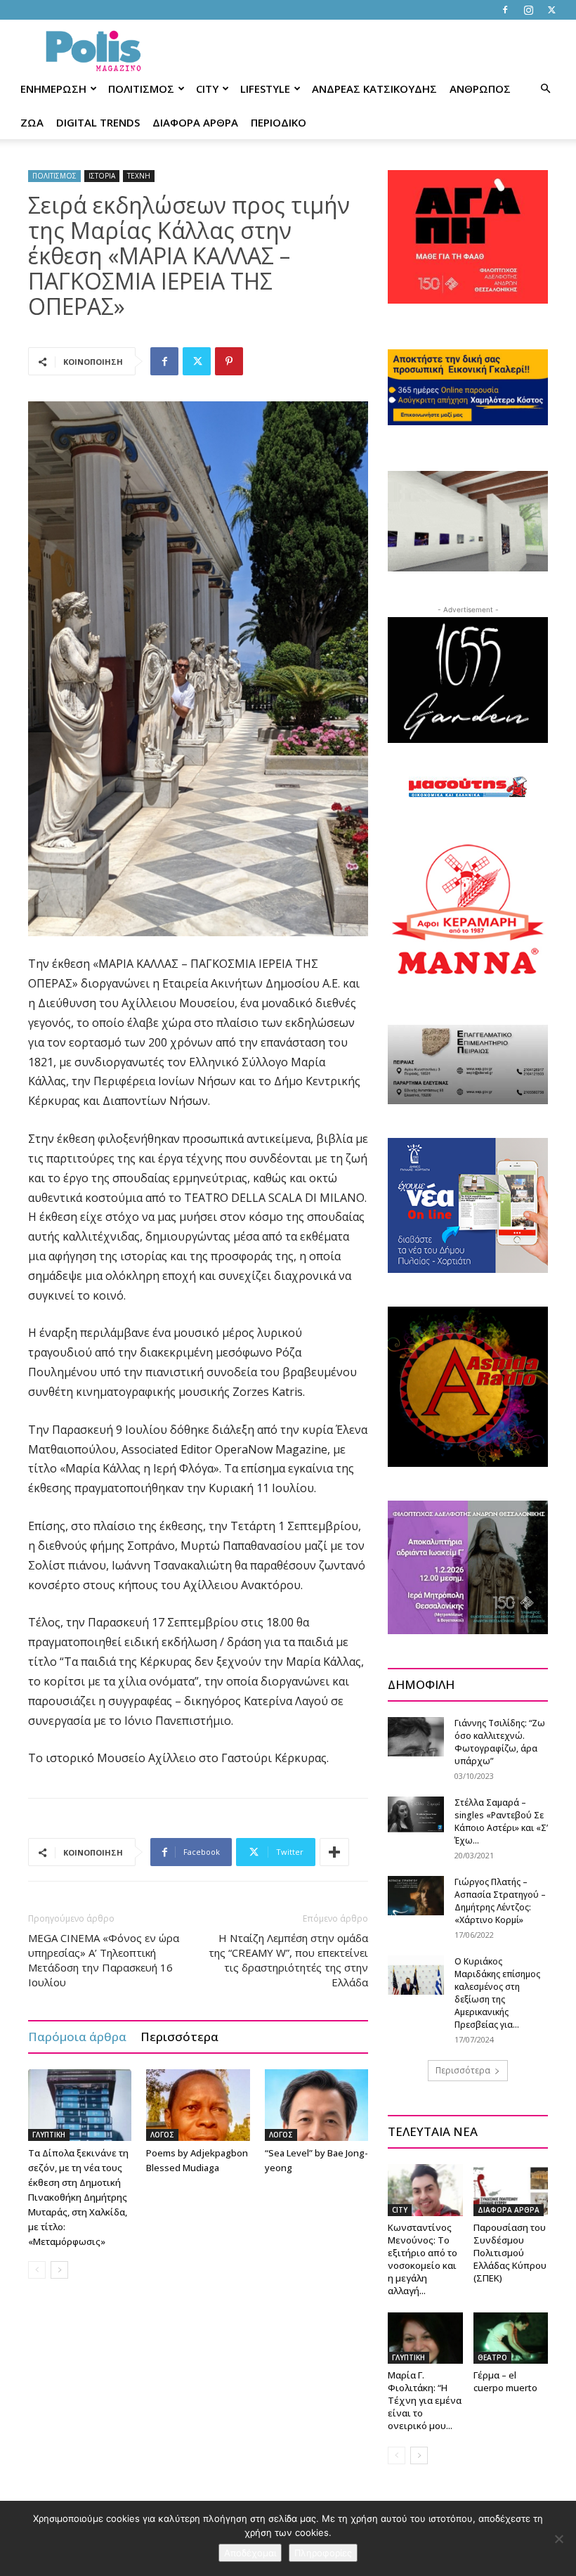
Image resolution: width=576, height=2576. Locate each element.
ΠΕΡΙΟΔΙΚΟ (279, 122)
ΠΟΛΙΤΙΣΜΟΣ (141, 89)
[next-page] (59, 2270)
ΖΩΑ (32, 122)
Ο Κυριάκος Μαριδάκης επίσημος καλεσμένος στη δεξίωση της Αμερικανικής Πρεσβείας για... (497, 1993)
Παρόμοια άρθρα (77, 2037)
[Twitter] (551, 10)
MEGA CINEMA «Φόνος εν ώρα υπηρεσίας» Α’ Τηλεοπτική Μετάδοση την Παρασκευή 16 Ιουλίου (104, 1960)
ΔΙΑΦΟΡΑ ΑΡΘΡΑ (195, 122)
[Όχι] (558, 2539)
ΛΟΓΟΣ (162, 2135)
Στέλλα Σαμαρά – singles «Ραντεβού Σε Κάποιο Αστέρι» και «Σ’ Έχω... (501, 1821)
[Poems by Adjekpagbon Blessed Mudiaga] (198, 2105)
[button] (545, 89)
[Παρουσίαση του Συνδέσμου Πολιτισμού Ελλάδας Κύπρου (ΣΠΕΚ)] (511, 2190)
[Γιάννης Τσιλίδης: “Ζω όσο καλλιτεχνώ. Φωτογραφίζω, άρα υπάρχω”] (416, 1736)
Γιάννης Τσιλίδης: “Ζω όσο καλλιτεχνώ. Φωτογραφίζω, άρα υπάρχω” (500, 1742)
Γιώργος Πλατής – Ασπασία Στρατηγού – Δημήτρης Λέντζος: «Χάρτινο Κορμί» (500, 1901)
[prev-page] (37, 2270)
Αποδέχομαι (250, 2553)
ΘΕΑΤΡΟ (492, 2357)
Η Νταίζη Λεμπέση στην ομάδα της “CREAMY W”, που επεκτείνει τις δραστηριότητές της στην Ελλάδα (288, 1960)
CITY (207, 89)
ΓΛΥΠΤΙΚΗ (49, 2135)
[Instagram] (528, 10)
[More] (334, 1852)
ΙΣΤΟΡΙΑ (102, 176)
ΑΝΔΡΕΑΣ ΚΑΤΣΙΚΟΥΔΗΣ (374, 89)
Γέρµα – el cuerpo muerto (505, 2381)
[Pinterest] (229, 361)
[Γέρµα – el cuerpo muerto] (511, 2338)
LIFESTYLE (265, 89)
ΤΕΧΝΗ (139, 176)
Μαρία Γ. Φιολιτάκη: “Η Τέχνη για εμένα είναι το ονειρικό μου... (425, 2400)
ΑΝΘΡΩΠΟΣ (480, 89)
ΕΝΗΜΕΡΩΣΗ (53, 89)
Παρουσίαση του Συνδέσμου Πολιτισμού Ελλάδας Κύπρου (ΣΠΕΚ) (510, 2253)
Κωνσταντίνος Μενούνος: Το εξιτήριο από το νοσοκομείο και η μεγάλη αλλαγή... (423, 2259)
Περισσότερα (179, 2037)
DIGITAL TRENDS (98, 122)
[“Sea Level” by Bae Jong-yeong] (316, 2105)
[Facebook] (505, 10)
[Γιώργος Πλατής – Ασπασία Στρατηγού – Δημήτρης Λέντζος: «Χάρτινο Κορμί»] (416, 1895)
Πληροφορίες (323, 2553)
